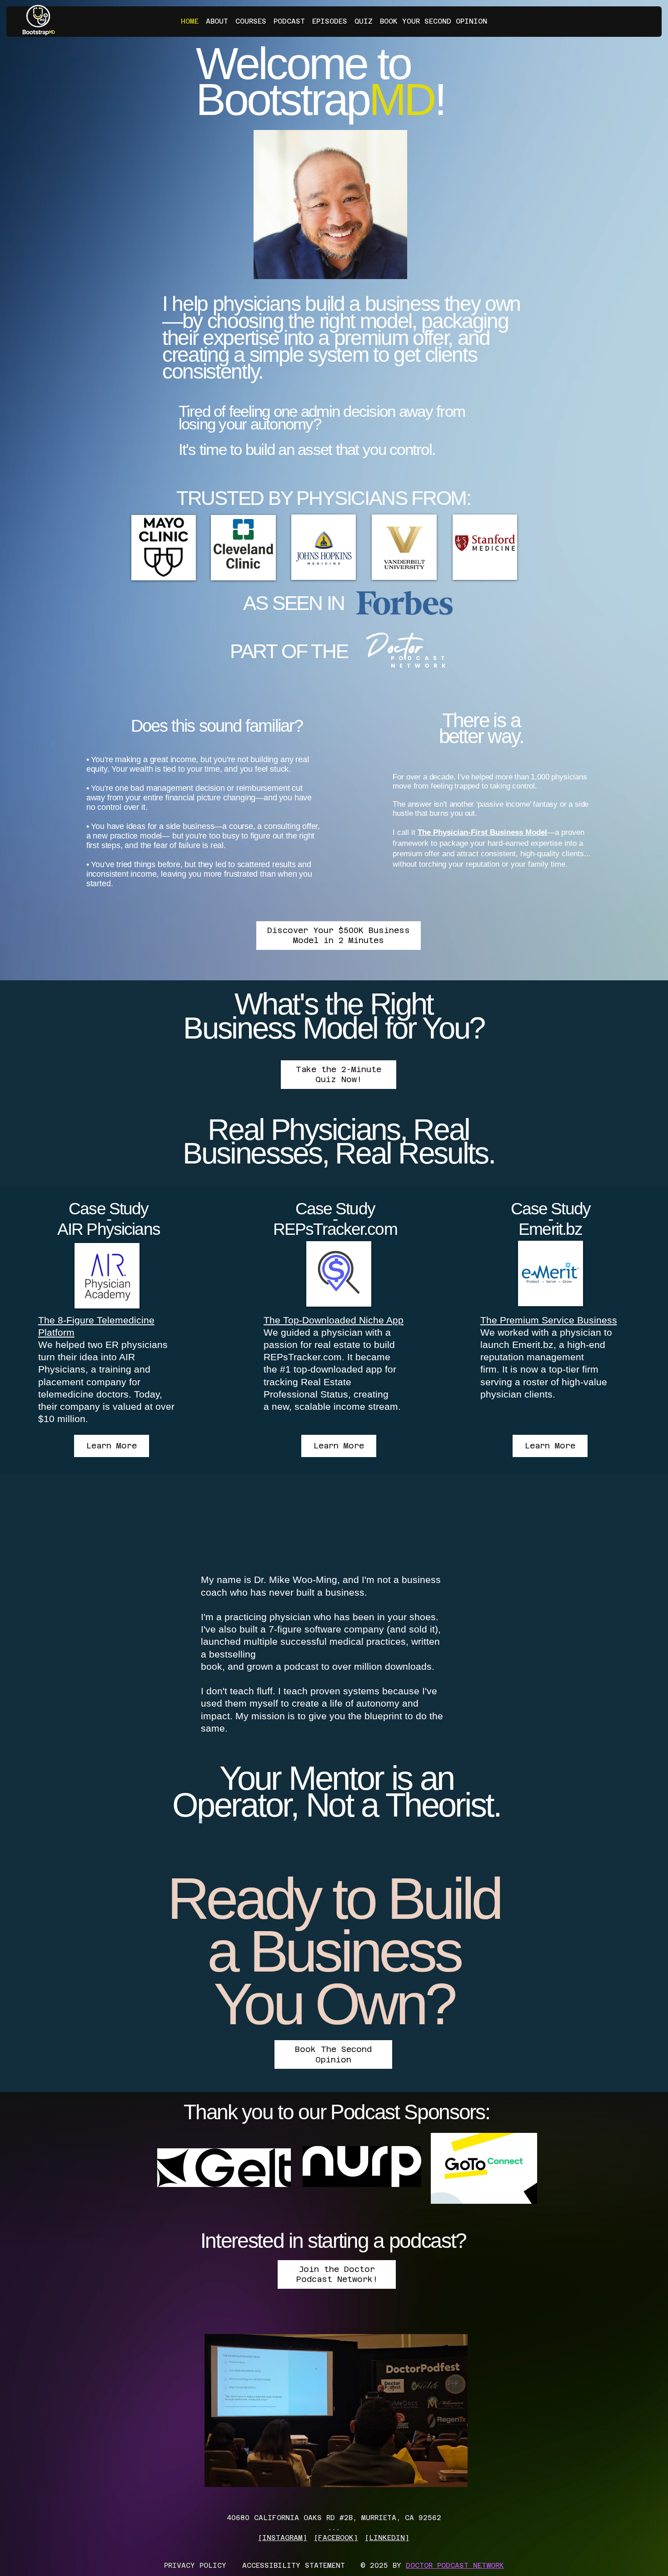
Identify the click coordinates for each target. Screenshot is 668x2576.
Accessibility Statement (294, 2565)
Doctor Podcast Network (455, 2565)
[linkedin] (387, 2538)
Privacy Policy (195, 2565)
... (334, 2528)
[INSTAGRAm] (283, 2538)
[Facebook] (336, 2538)
